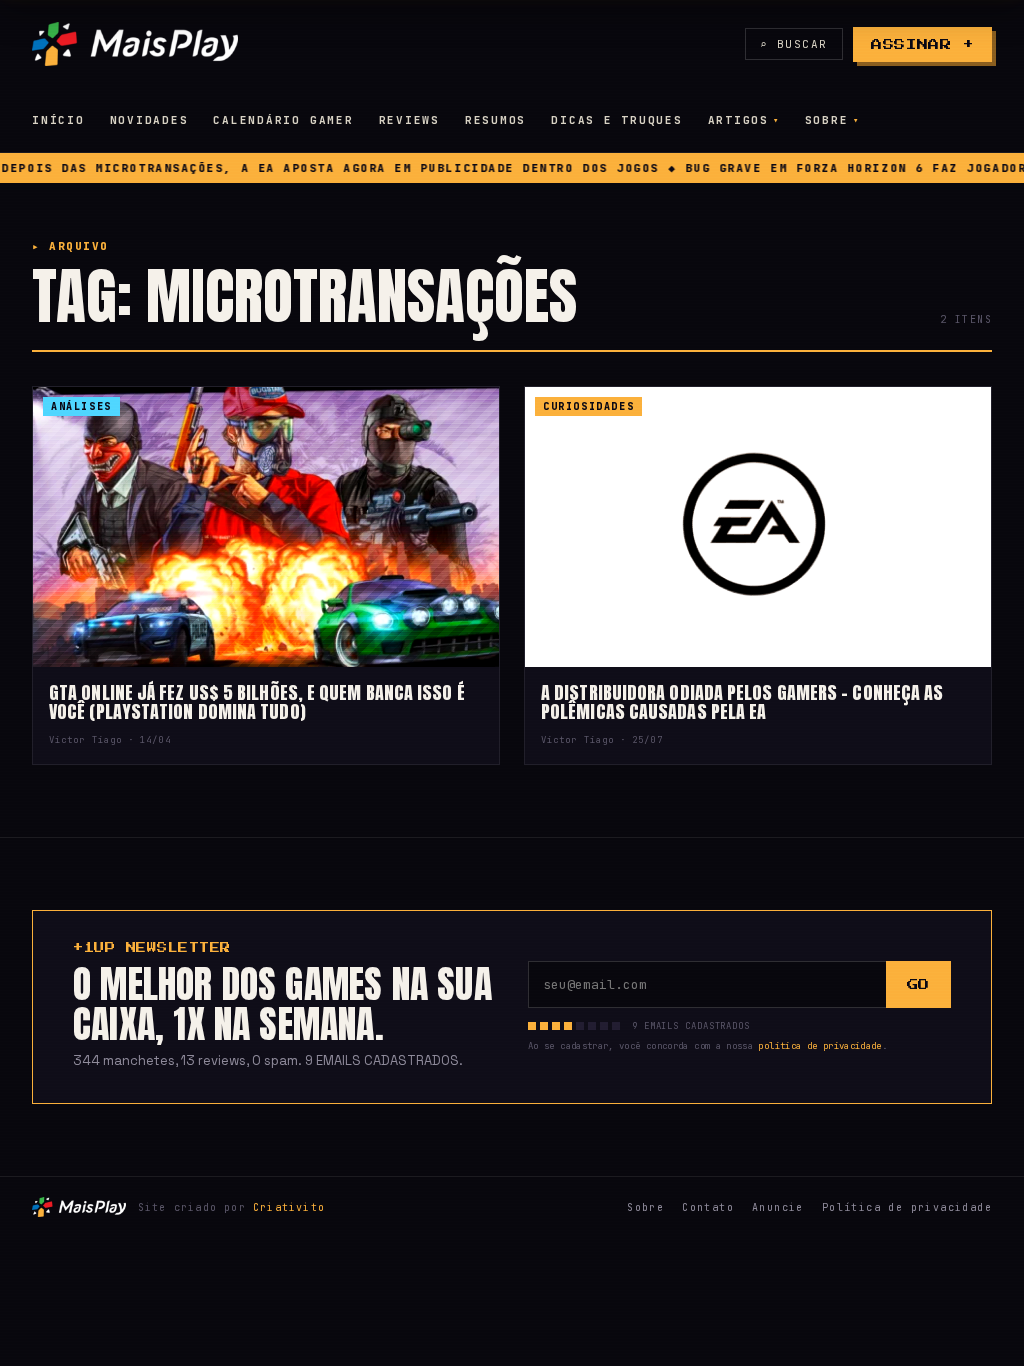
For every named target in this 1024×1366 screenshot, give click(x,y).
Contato (708, 1207)
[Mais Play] (135, 44)
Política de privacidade (907, 1207)
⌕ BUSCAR (794, 44)
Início (58, 120)
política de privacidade (819, 1046)
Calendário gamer (283, 120)
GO (918, 984)
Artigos (738, 120)
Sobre (827, 120)
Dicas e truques (616, 120)
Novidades (149, 120)
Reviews (409, 120)
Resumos (495, 120)
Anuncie (778, 1207)
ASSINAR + (922, 44)
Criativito (289, 1207)
